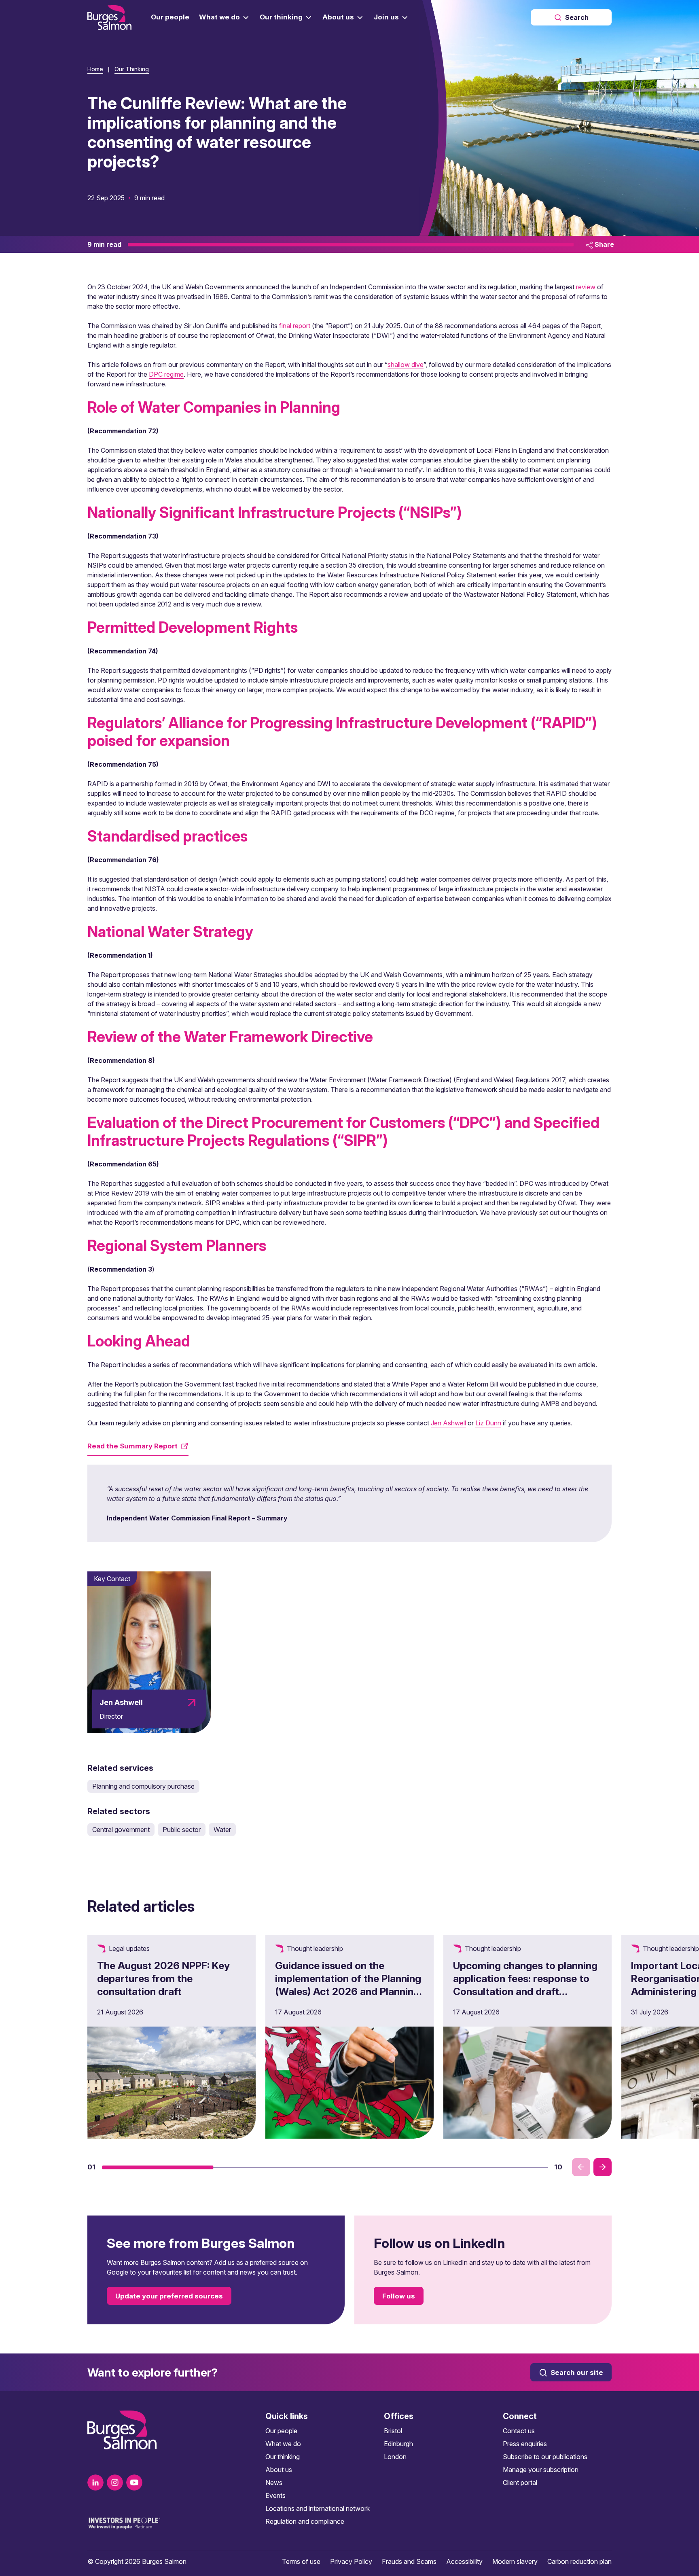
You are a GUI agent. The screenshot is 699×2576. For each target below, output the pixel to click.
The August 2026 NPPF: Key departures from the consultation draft (163, 1978)
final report (295, 326)
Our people (281, 2431)
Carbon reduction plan (579, 2561)
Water (222, 1830)
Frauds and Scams (409, 2561)
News (274, 2483)
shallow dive (406, 365)
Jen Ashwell (448, 1423)
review (586, 287)
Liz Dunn (488, 1423)
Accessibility (464, 2561)
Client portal (520, 2483)
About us (279, 2470)
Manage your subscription (541, 2470)
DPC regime (166, 374)
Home (95, 69)
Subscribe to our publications (545, 2457)
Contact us (519, 2431)
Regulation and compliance (305, 2521)
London (395, 2457)
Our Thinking (132, 69)
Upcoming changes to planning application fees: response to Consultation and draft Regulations (525, 1985)
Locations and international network (318, 2508)
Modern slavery (515, 2561)
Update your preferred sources (169, 2296)
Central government (121, 1830)
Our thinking (283, 2457)
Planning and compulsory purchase (143, 1786)
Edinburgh (398, 2444)
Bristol (393, 2431)
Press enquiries (525, 2444)
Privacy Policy (351, 2561)
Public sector (182, 1830)
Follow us (399, 2296)
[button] (158, 2167)
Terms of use (301, 2561)
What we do (283, 2444)
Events (275, 2495)
